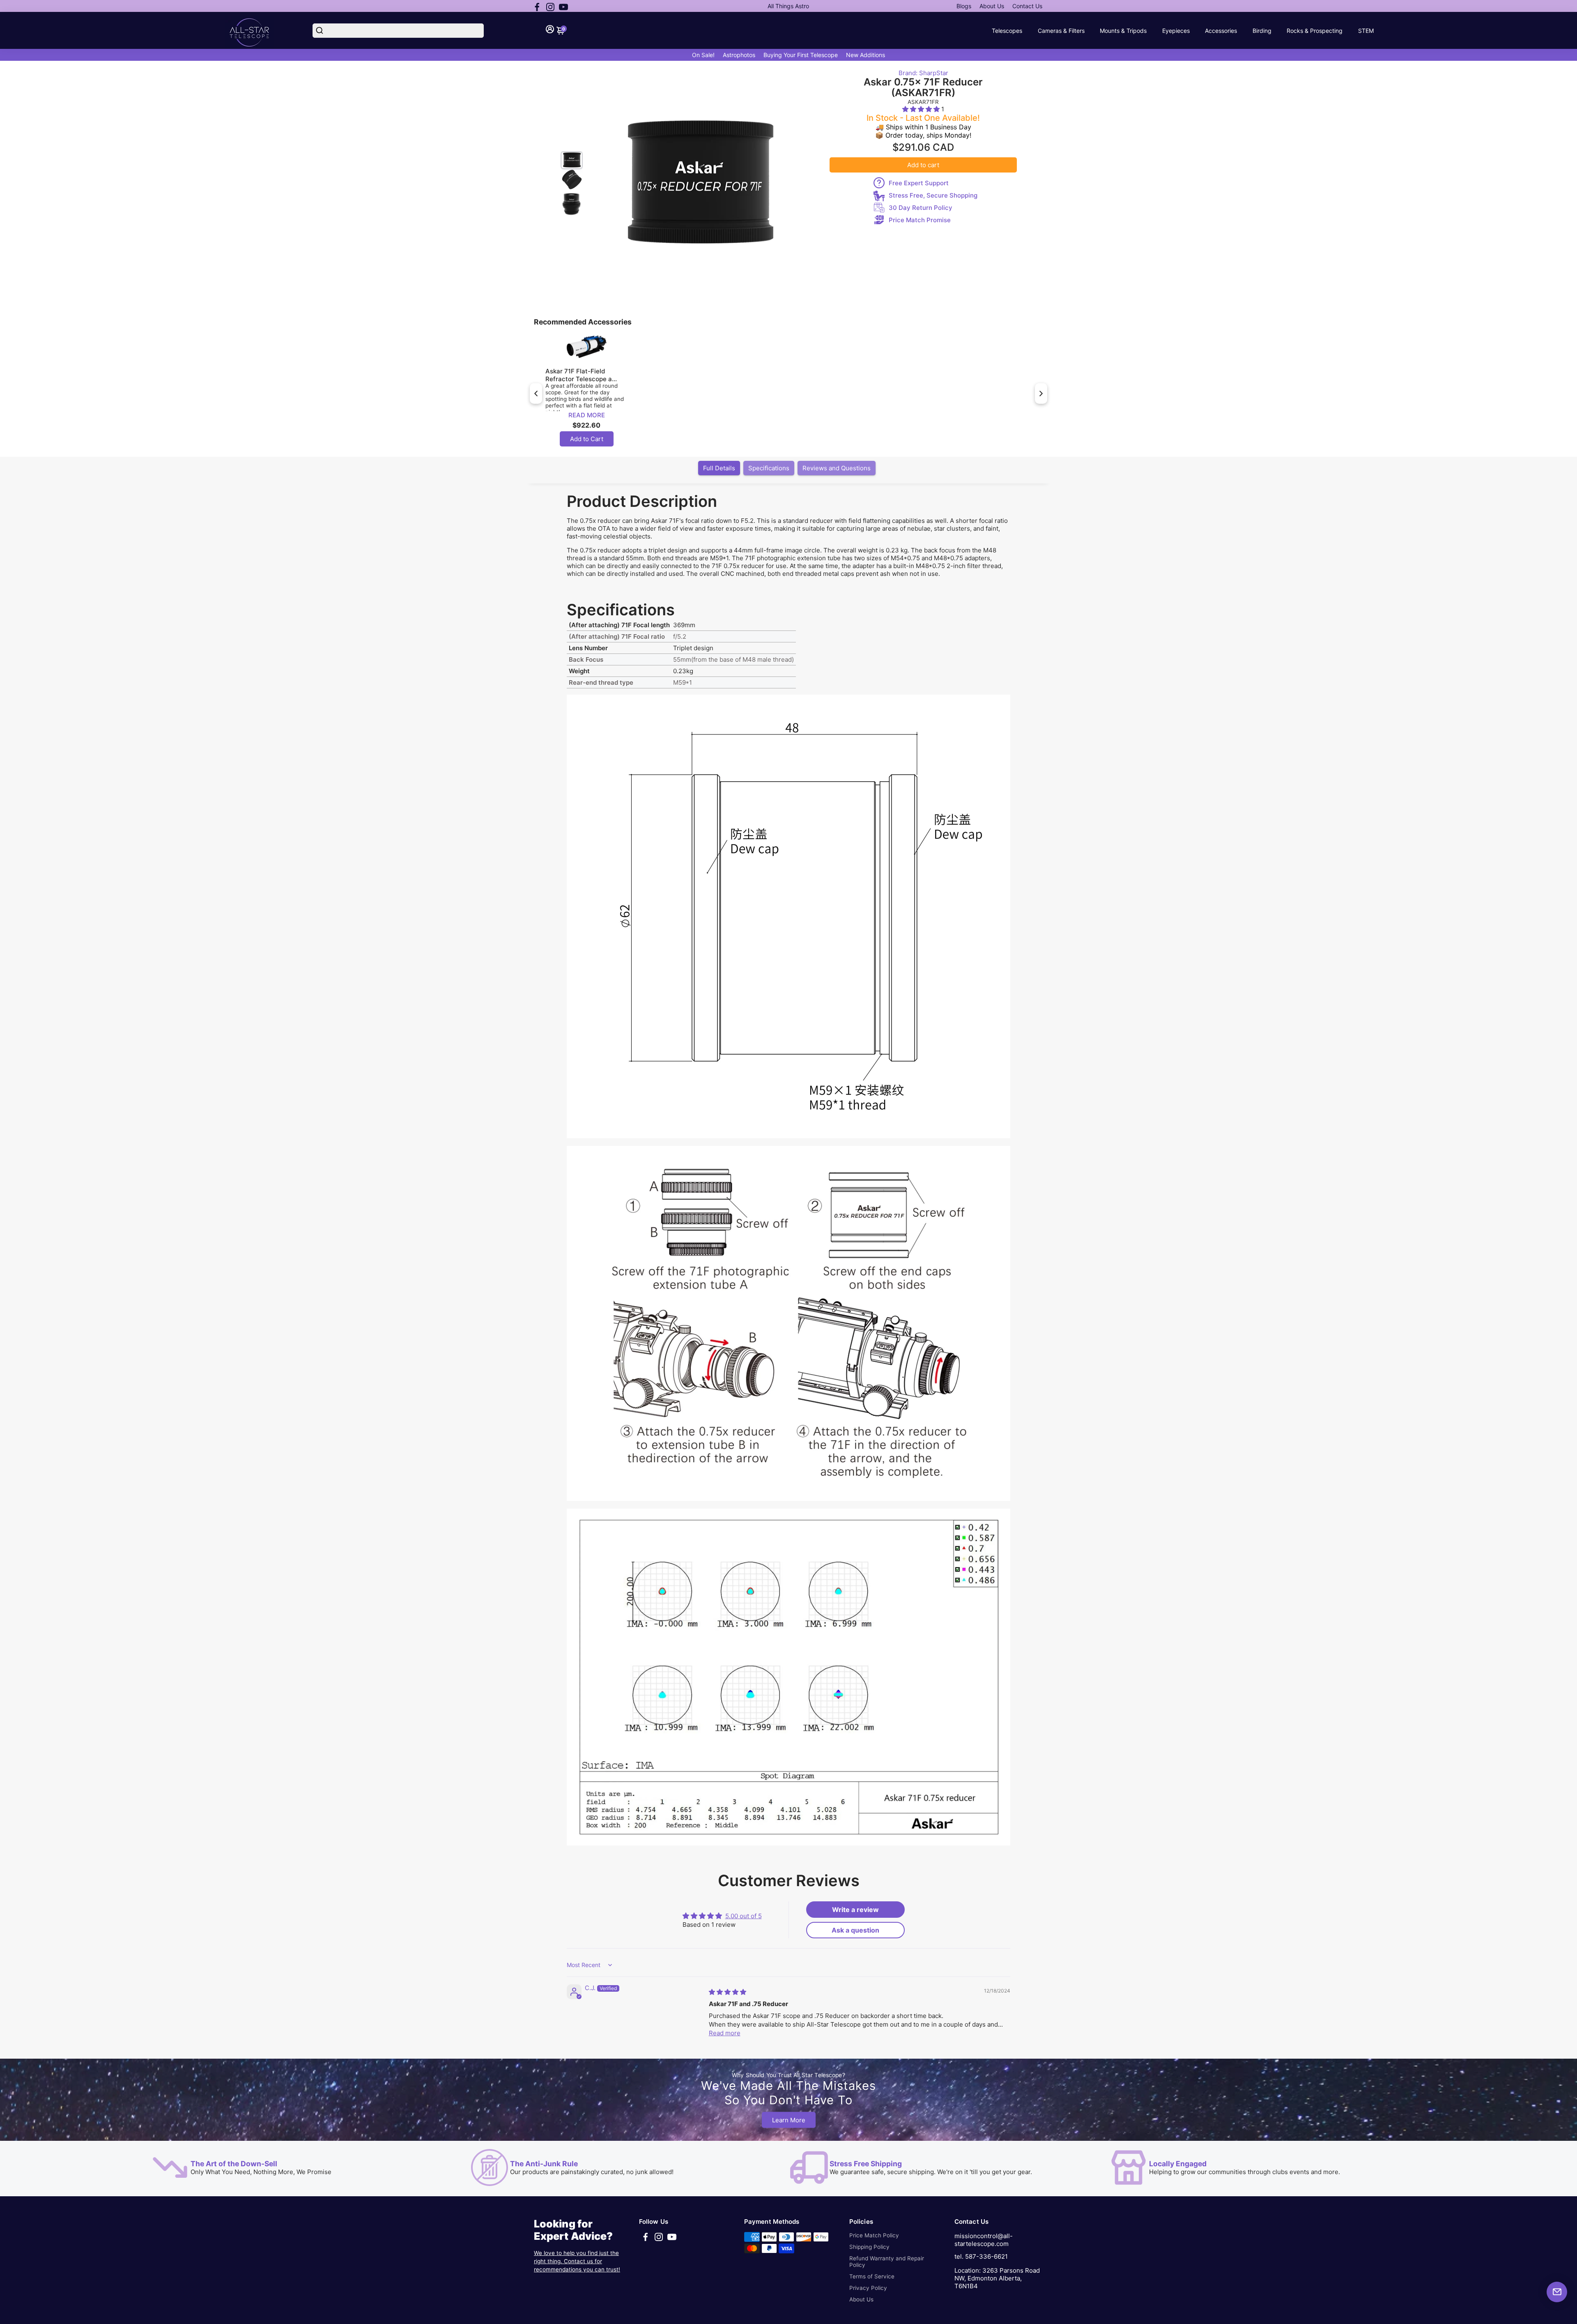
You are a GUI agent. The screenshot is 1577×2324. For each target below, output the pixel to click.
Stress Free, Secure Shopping (933, 195)
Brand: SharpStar (923, 73)
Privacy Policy (868, 2288)
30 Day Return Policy (921, 208)
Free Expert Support (919, 183)
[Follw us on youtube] (563, 6)
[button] (922, 109)
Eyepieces (1176, 31)
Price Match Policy (874, 2235)
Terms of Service (872, 2276)
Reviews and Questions (837, 468)
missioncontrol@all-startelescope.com (984, 2240)
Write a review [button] (855, 1910)
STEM (1366, 31)
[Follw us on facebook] (537, 6)
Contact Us (1027, 6)
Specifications (769, 468)
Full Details (719, 468)
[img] (728, 1992)
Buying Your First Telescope (801, 55)
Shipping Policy (869, 2247)
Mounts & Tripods (1123, 31)
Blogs (964, 6)
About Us (992, 6)
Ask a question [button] (855, 1930)
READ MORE (587, 415)
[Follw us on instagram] (550, 6)
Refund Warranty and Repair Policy (887, 2262)
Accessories (1221, 31)
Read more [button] (725, 2033)
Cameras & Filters (1061, 31)
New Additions (866, 55)
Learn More (789, 2120)
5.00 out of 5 (744, 1916)
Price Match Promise (920, 220)
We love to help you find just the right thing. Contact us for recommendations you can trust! (577, 2261)
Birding (1262, 31)
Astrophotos (739, 55)
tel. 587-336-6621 (981, 2256)
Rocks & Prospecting (1315, 31)
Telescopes (1007, 31)
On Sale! (703, 55)
